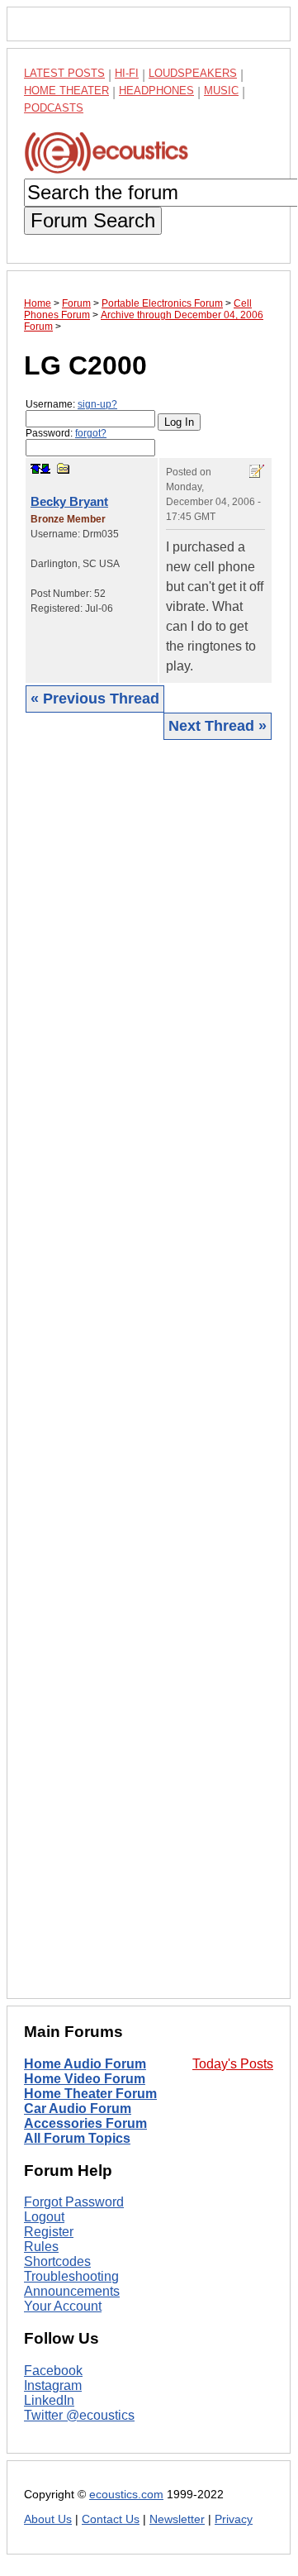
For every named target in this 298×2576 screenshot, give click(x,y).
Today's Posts (233, 2064)
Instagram (53, 2385)
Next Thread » (218, 726)
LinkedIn (49, 2400)
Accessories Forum (85, 2123)
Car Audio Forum (78, 2109)
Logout (44, 2217)
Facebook (53, 2371)
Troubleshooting (71, 2276)
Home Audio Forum (85, 2064)
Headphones (156, 91)
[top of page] (35, 469)
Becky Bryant (69, 501)
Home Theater (66, 91)
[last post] (45, 469)
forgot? (91, 433)
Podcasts (54, 108)
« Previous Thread (95, 699)
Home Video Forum (85, 2079)
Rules (41, 2247)
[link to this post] (64, 468)
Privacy (234, 2519)
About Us (48, 2519)
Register (49, 2232)
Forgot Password (74, 2202)
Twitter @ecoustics (79, 2415)
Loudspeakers (193, 73)
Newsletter (177, 2519)
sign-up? (97, 404)
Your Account (63, 2306)
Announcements (72, 2291)
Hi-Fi (127, 73)
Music (221, 91)
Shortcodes (57, 2261)
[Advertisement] (149, 1368)
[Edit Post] (257, 471)
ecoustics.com (126, 2495)
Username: (71, 404)
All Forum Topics (77, 2138)
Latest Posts (64, 73)
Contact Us (111, 2519)
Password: (66, 433)
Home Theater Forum (90, 2094)
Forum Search (93, 220)
